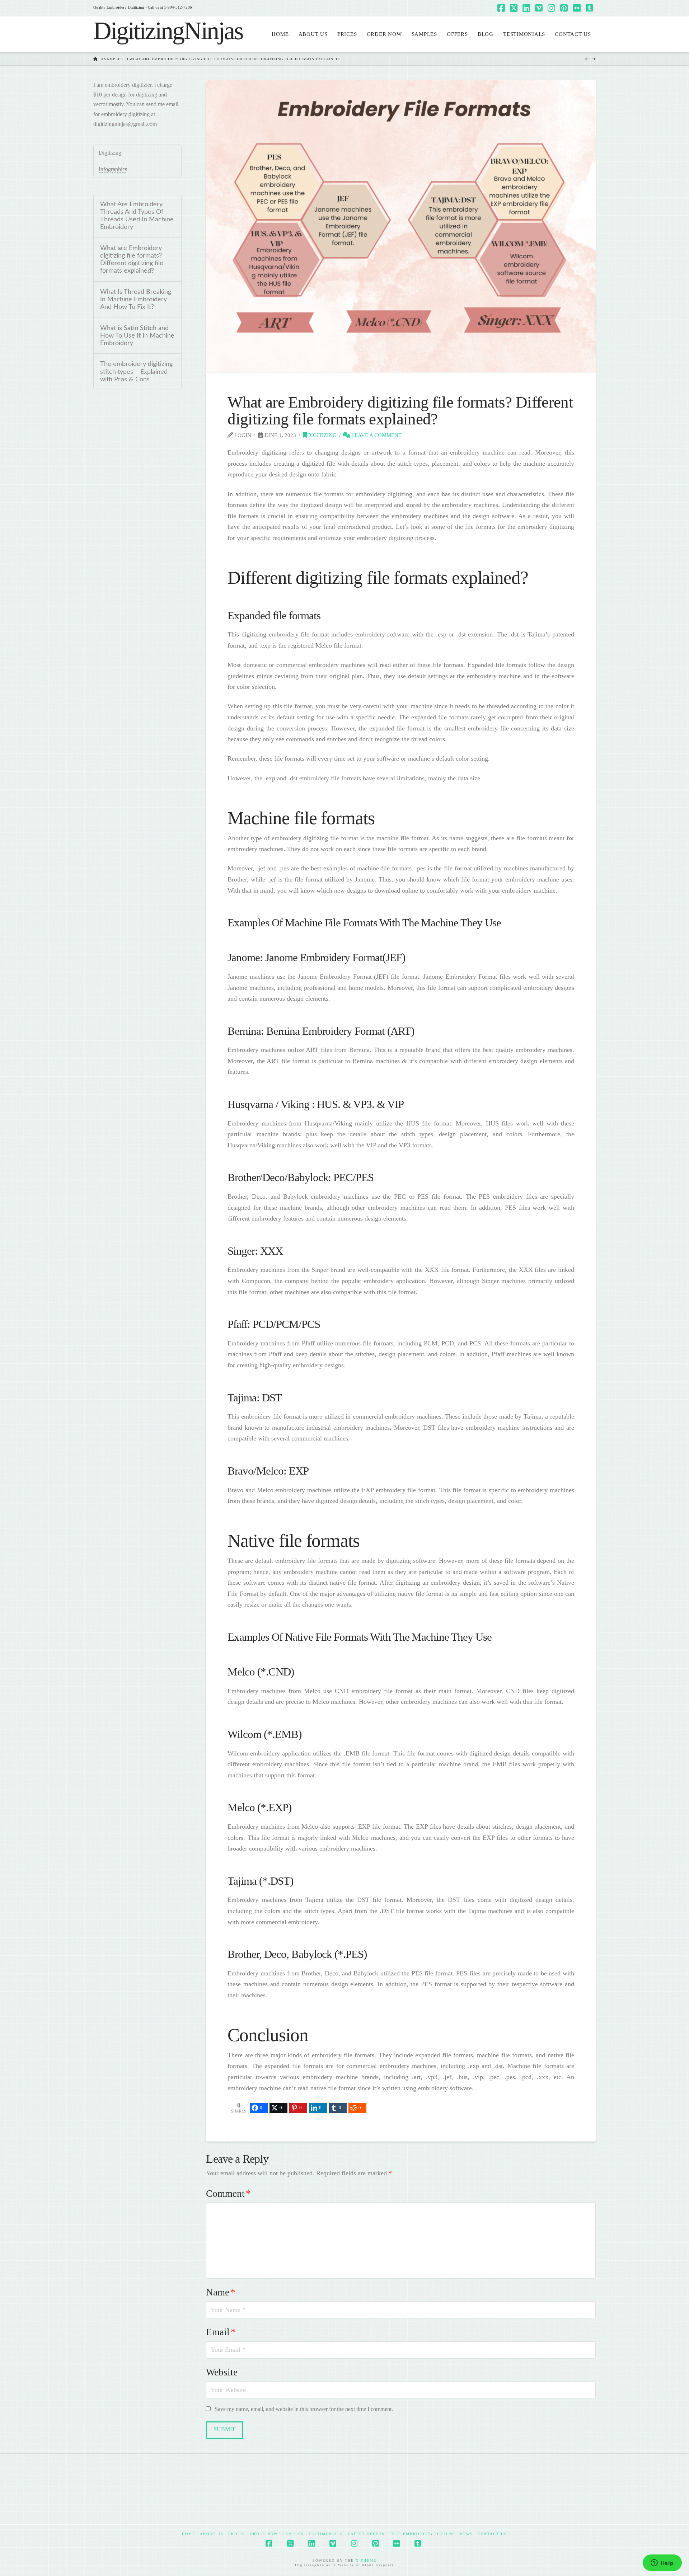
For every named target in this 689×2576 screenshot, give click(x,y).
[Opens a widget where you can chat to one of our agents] (662, 2563)
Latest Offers (366, 2534)
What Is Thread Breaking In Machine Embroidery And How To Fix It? (136, 299)
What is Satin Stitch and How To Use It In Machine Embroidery (137, 336)
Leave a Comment (376, 435)
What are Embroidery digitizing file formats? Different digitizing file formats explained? (132, 259)
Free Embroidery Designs (422, 2534)
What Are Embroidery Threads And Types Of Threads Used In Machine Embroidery (137, 216)
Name (221, 2292)
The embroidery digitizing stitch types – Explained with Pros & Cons (136, 372)
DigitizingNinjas (168, 31)
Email (221, 2332)
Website (222, 2372)
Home (189, 2534)
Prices (237, 2534)
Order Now (264, 2534)
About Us (212, 2534)
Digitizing (322, 435)
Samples (293, 2534)
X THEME (366, 2560)
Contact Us (492, 2534)
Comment (228, 2194)
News (467, 2534)
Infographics (113, 169)
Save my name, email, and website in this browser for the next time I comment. (304, 2409)
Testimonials (326, 2534)
